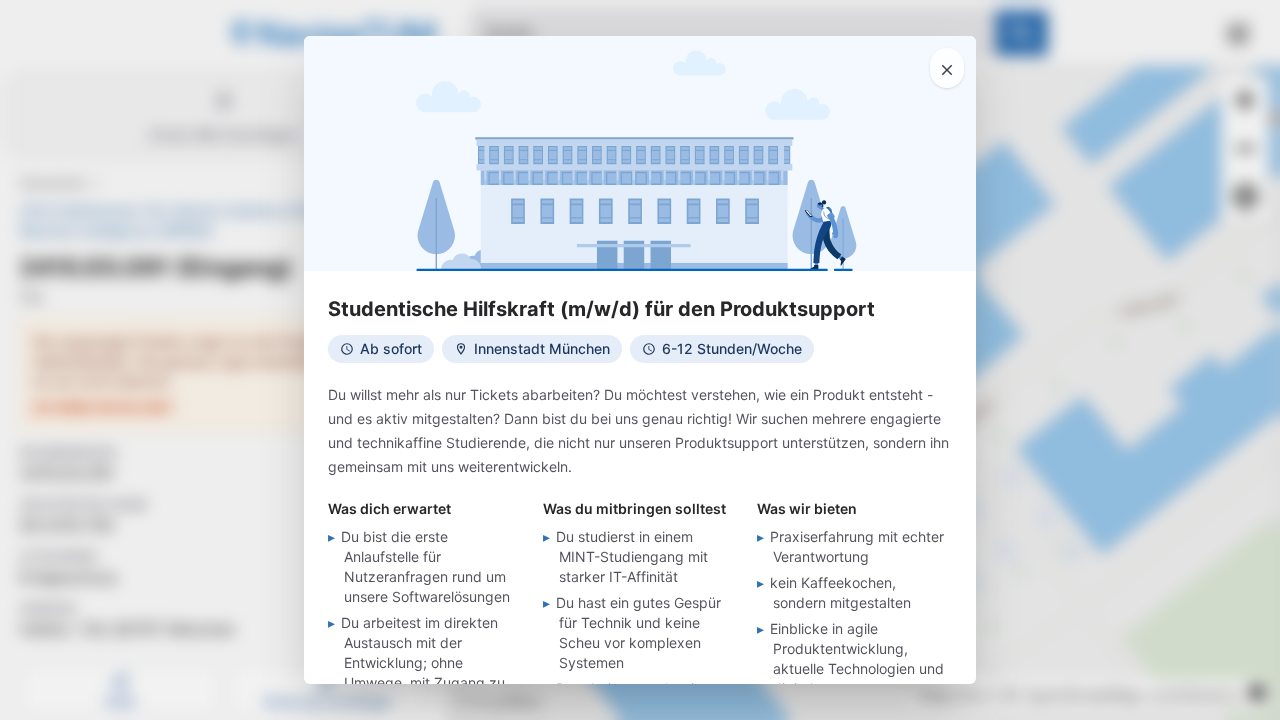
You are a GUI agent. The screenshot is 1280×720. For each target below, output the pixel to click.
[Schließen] (947, 68)
